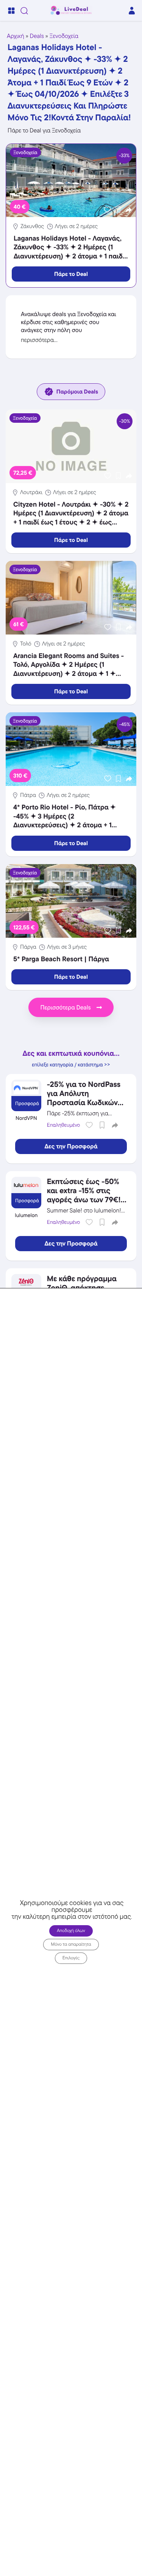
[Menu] (11, 11)
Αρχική (16, 36)
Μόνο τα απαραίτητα (71, 1944)
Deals (37, 36)
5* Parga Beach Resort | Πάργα (61, 959)
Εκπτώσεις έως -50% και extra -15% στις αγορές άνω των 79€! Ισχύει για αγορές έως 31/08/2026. (85, 1200)
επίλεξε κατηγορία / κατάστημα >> (71, 1065)
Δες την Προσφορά (71, 1146)
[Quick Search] (24, 11)
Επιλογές (71, 1958)
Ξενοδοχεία (64, 36)
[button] (129, 210)
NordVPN (26, 1118)
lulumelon (26, 1216)
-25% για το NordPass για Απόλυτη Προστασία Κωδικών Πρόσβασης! (84, 1098)
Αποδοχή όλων (71, 1931)
